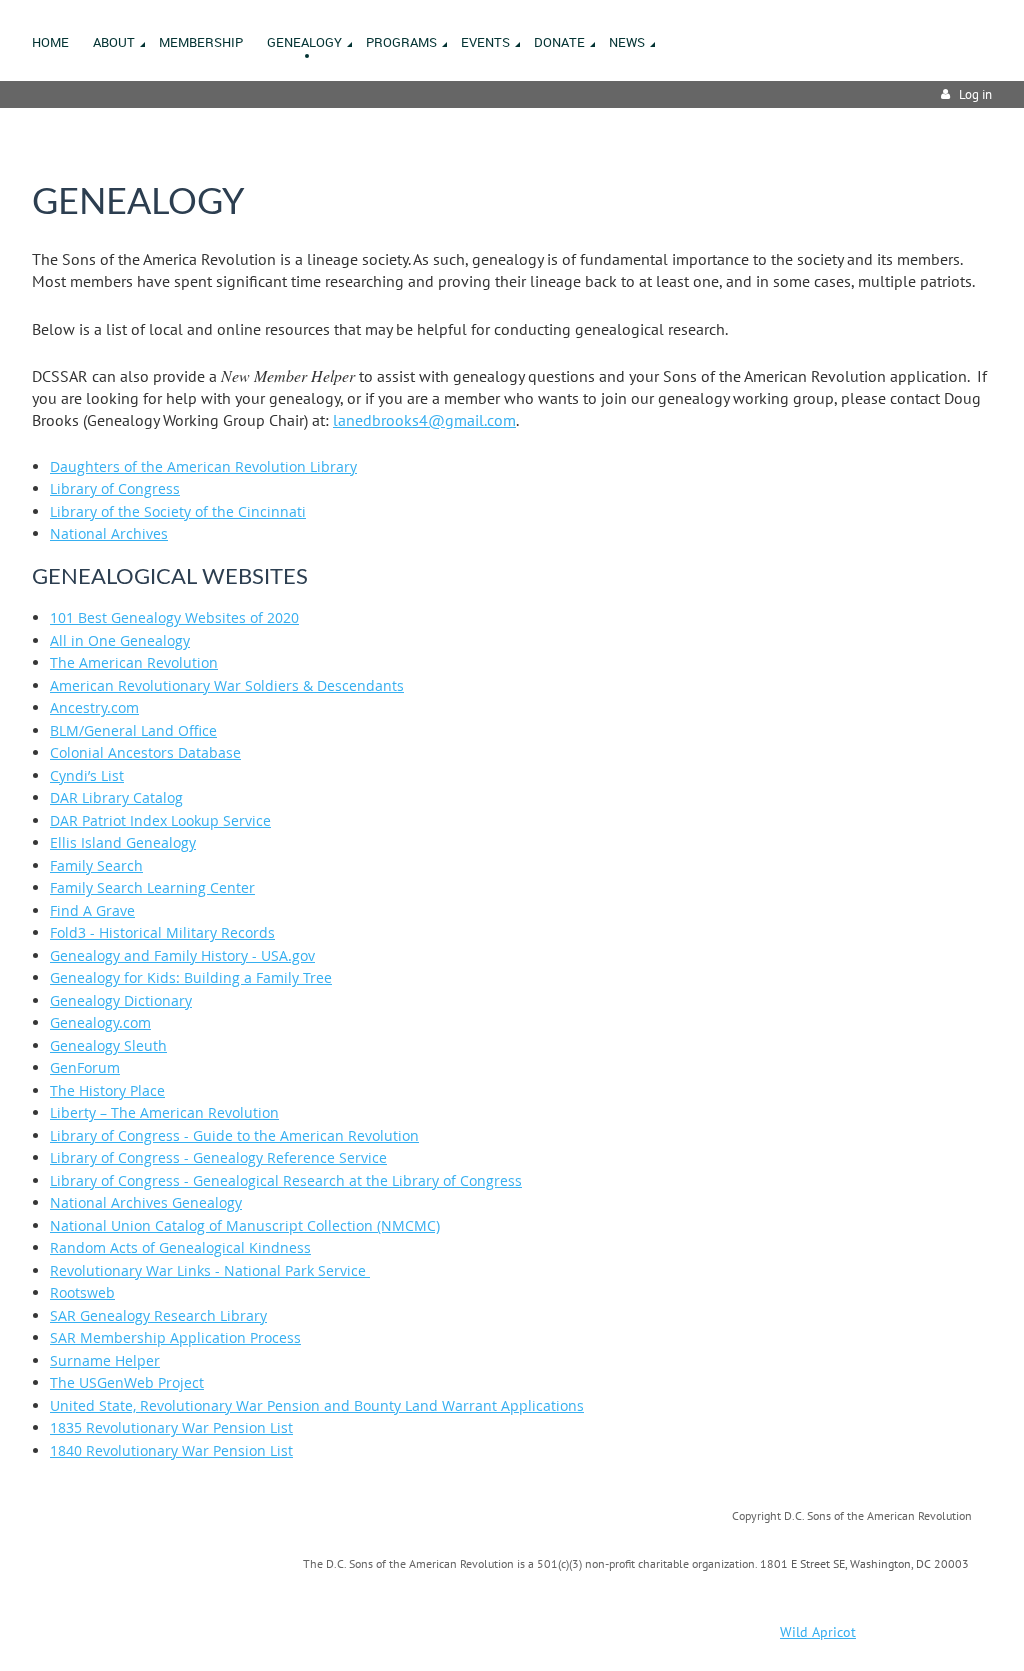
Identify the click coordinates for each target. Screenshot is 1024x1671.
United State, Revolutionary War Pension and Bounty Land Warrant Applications (317, 1405)
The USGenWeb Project (127, 1382)
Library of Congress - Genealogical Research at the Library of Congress (286, 1180)
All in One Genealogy (120, 640)
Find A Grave (92, 910)
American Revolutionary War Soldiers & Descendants (227, 685)
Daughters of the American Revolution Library (203, 466)
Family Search (96, 865)
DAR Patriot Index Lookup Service (160, 820)
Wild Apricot (818, 1632)
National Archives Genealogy (146, 1202)
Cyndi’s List (87, 775)
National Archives (109, 533)
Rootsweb (82, 1292)
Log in (975, 94)
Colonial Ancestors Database (145, 752)
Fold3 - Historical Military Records (162, 932)
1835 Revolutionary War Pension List (171, 1427)
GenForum (85, 1067)
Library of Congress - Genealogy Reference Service (218, 1157)
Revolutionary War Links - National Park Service (210, 1270)
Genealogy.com (100, 1022)
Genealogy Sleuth (108, 1045)
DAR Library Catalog (116, 797)
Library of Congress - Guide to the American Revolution (234, 1135)
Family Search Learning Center (152, 887)
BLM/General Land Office (133, 730)
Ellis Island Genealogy (123, 842)
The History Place (107, 1090)
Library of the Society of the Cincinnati (178, 511)
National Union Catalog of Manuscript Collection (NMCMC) (245, 1225)
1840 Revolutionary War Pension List (171, 1450)
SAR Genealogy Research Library (158, 1315)
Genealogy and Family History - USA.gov (182, 955)
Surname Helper (105, 1360)
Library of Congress (115, 488)
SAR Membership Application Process (175, 1337)
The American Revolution (134, 662)
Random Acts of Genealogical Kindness (180, 1247)
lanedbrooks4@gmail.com (424, 420)
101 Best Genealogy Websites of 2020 (174, 617)
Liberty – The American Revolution (164, 1112)
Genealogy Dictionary (121, 1000)
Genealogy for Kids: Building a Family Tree (191, 977)
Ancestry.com (94, 707)
